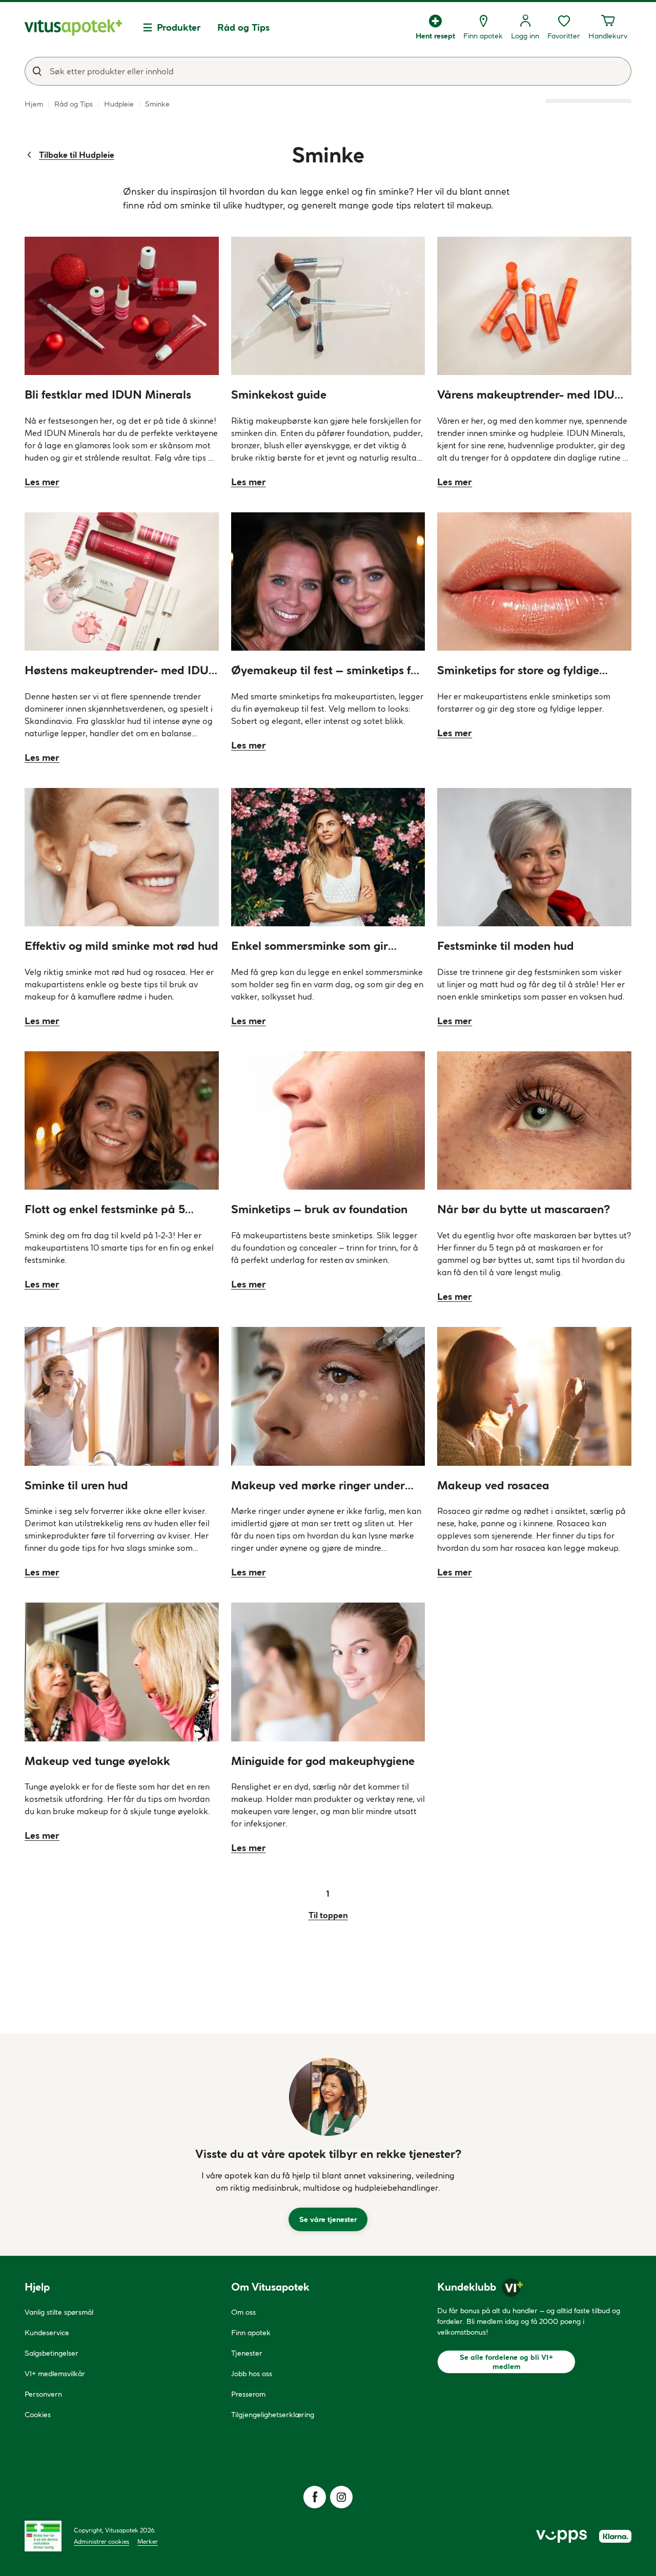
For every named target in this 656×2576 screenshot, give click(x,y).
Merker (148, 2541)
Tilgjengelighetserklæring (273, 2415)
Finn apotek (251, 2333)
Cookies (38, 2415)
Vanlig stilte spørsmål (59, 2312)
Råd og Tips (243, 27)
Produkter (179, 27)
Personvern (43, 2394)
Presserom (248, 2394)
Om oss (243, 2312)
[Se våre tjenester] (328, 2097)
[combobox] (328, 71)
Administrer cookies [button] (101, 2541)
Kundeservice (47, 2333)
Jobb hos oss (252, 2374)
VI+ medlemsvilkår (55, 2374)
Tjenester (247, 2353)
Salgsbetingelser (52, 2353)
